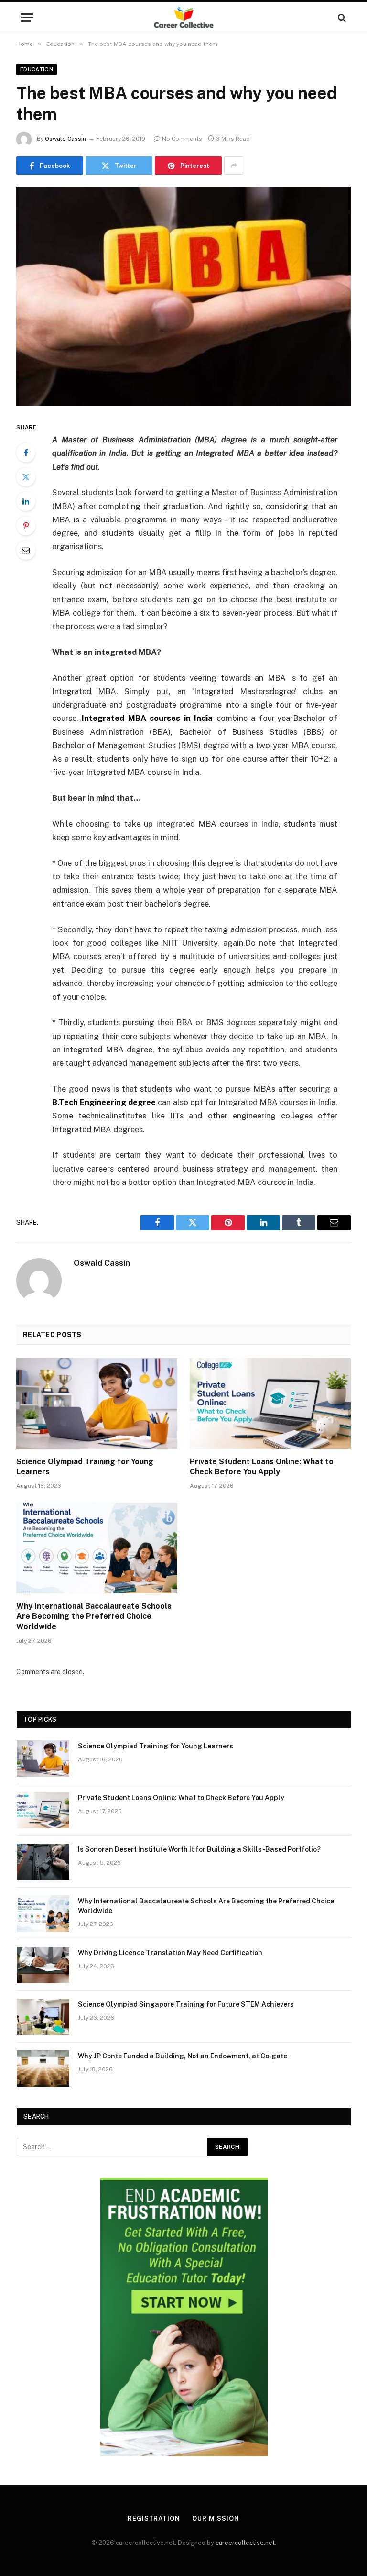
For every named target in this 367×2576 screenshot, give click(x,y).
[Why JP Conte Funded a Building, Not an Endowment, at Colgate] (43, 2068)
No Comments (182, 139)
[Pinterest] (26, 526)
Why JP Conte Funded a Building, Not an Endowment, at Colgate (183, 2056)
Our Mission (216, 2518)
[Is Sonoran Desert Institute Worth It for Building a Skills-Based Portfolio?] (43, 1862)
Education (37, 69)
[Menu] (27, 17)
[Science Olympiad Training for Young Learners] (97, 1404)
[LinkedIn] (26, 501)
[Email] (26, 550)
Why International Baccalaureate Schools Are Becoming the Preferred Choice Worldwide (94, 1617)
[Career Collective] (184, 17)
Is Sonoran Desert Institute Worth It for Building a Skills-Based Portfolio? (199, 1849)
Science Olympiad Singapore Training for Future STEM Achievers (186, 2004)
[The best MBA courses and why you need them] (183, 296)
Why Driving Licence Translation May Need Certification (170, 1953)
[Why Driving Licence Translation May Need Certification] (43, 1965)
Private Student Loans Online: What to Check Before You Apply (262, 1467)
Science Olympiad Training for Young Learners (85, 1467)
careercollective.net (245, 2543)
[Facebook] (26, 453)
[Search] (341, 17)
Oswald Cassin (65, 139)
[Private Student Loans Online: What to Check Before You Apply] (270, 1404)
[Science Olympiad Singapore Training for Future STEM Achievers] (43, 2017)
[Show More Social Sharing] (234, 166)
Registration (154, 2518)
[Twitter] (26, 477)
